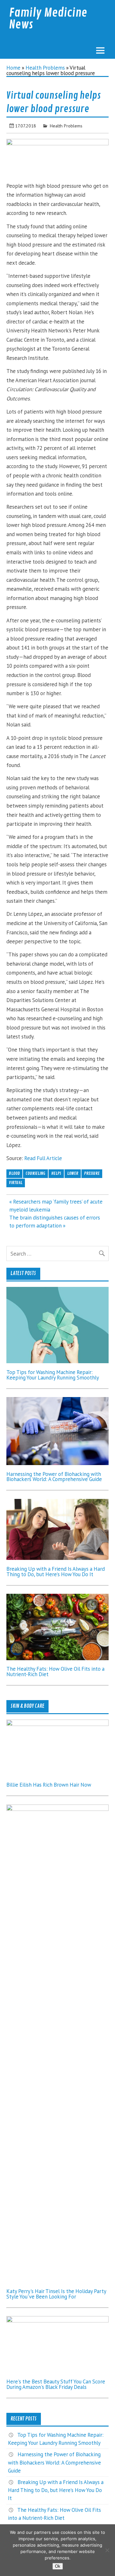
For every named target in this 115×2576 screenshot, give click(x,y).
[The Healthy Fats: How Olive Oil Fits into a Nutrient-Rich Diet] (57, 1658)
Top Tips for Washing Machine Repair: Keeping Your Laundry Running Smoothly (53, 1375)
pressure (92, 1173)
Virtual (16, 1183)
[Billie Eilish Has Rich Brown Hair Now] (57, 1724)
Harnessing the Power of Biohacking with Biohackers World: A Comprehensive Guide (54, 1477)
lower (73, 1173)
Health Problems (45, 68)
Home (13, 68)
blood (14, 1173)
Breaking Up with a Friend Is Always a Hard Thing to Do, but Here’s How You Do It (56, 1572)
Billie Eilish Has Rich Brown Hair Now (49, 1785)
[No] (107, 2550)
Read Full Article (43, 1158)
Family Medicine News (48, 19)
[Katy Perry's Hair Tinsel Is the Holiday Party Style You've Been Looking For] (57, 1809)
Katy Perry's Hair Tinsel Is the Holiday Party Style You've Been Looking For (56, 2294)
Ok (58, 2566)
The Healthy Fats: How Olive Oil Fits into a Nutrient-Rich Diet (55, 1672)
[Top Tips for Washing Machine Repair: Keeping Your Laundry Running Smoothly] (57, 1361)
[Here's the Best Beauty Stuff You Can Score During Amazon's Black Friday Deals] (57, 2321)
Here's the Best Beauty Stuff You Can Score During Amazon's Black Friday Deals (56, 2384)
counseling (35, 1173)
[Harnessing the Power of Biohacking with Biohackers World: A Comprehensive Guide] (57, 1463)
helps (56, 1173)
